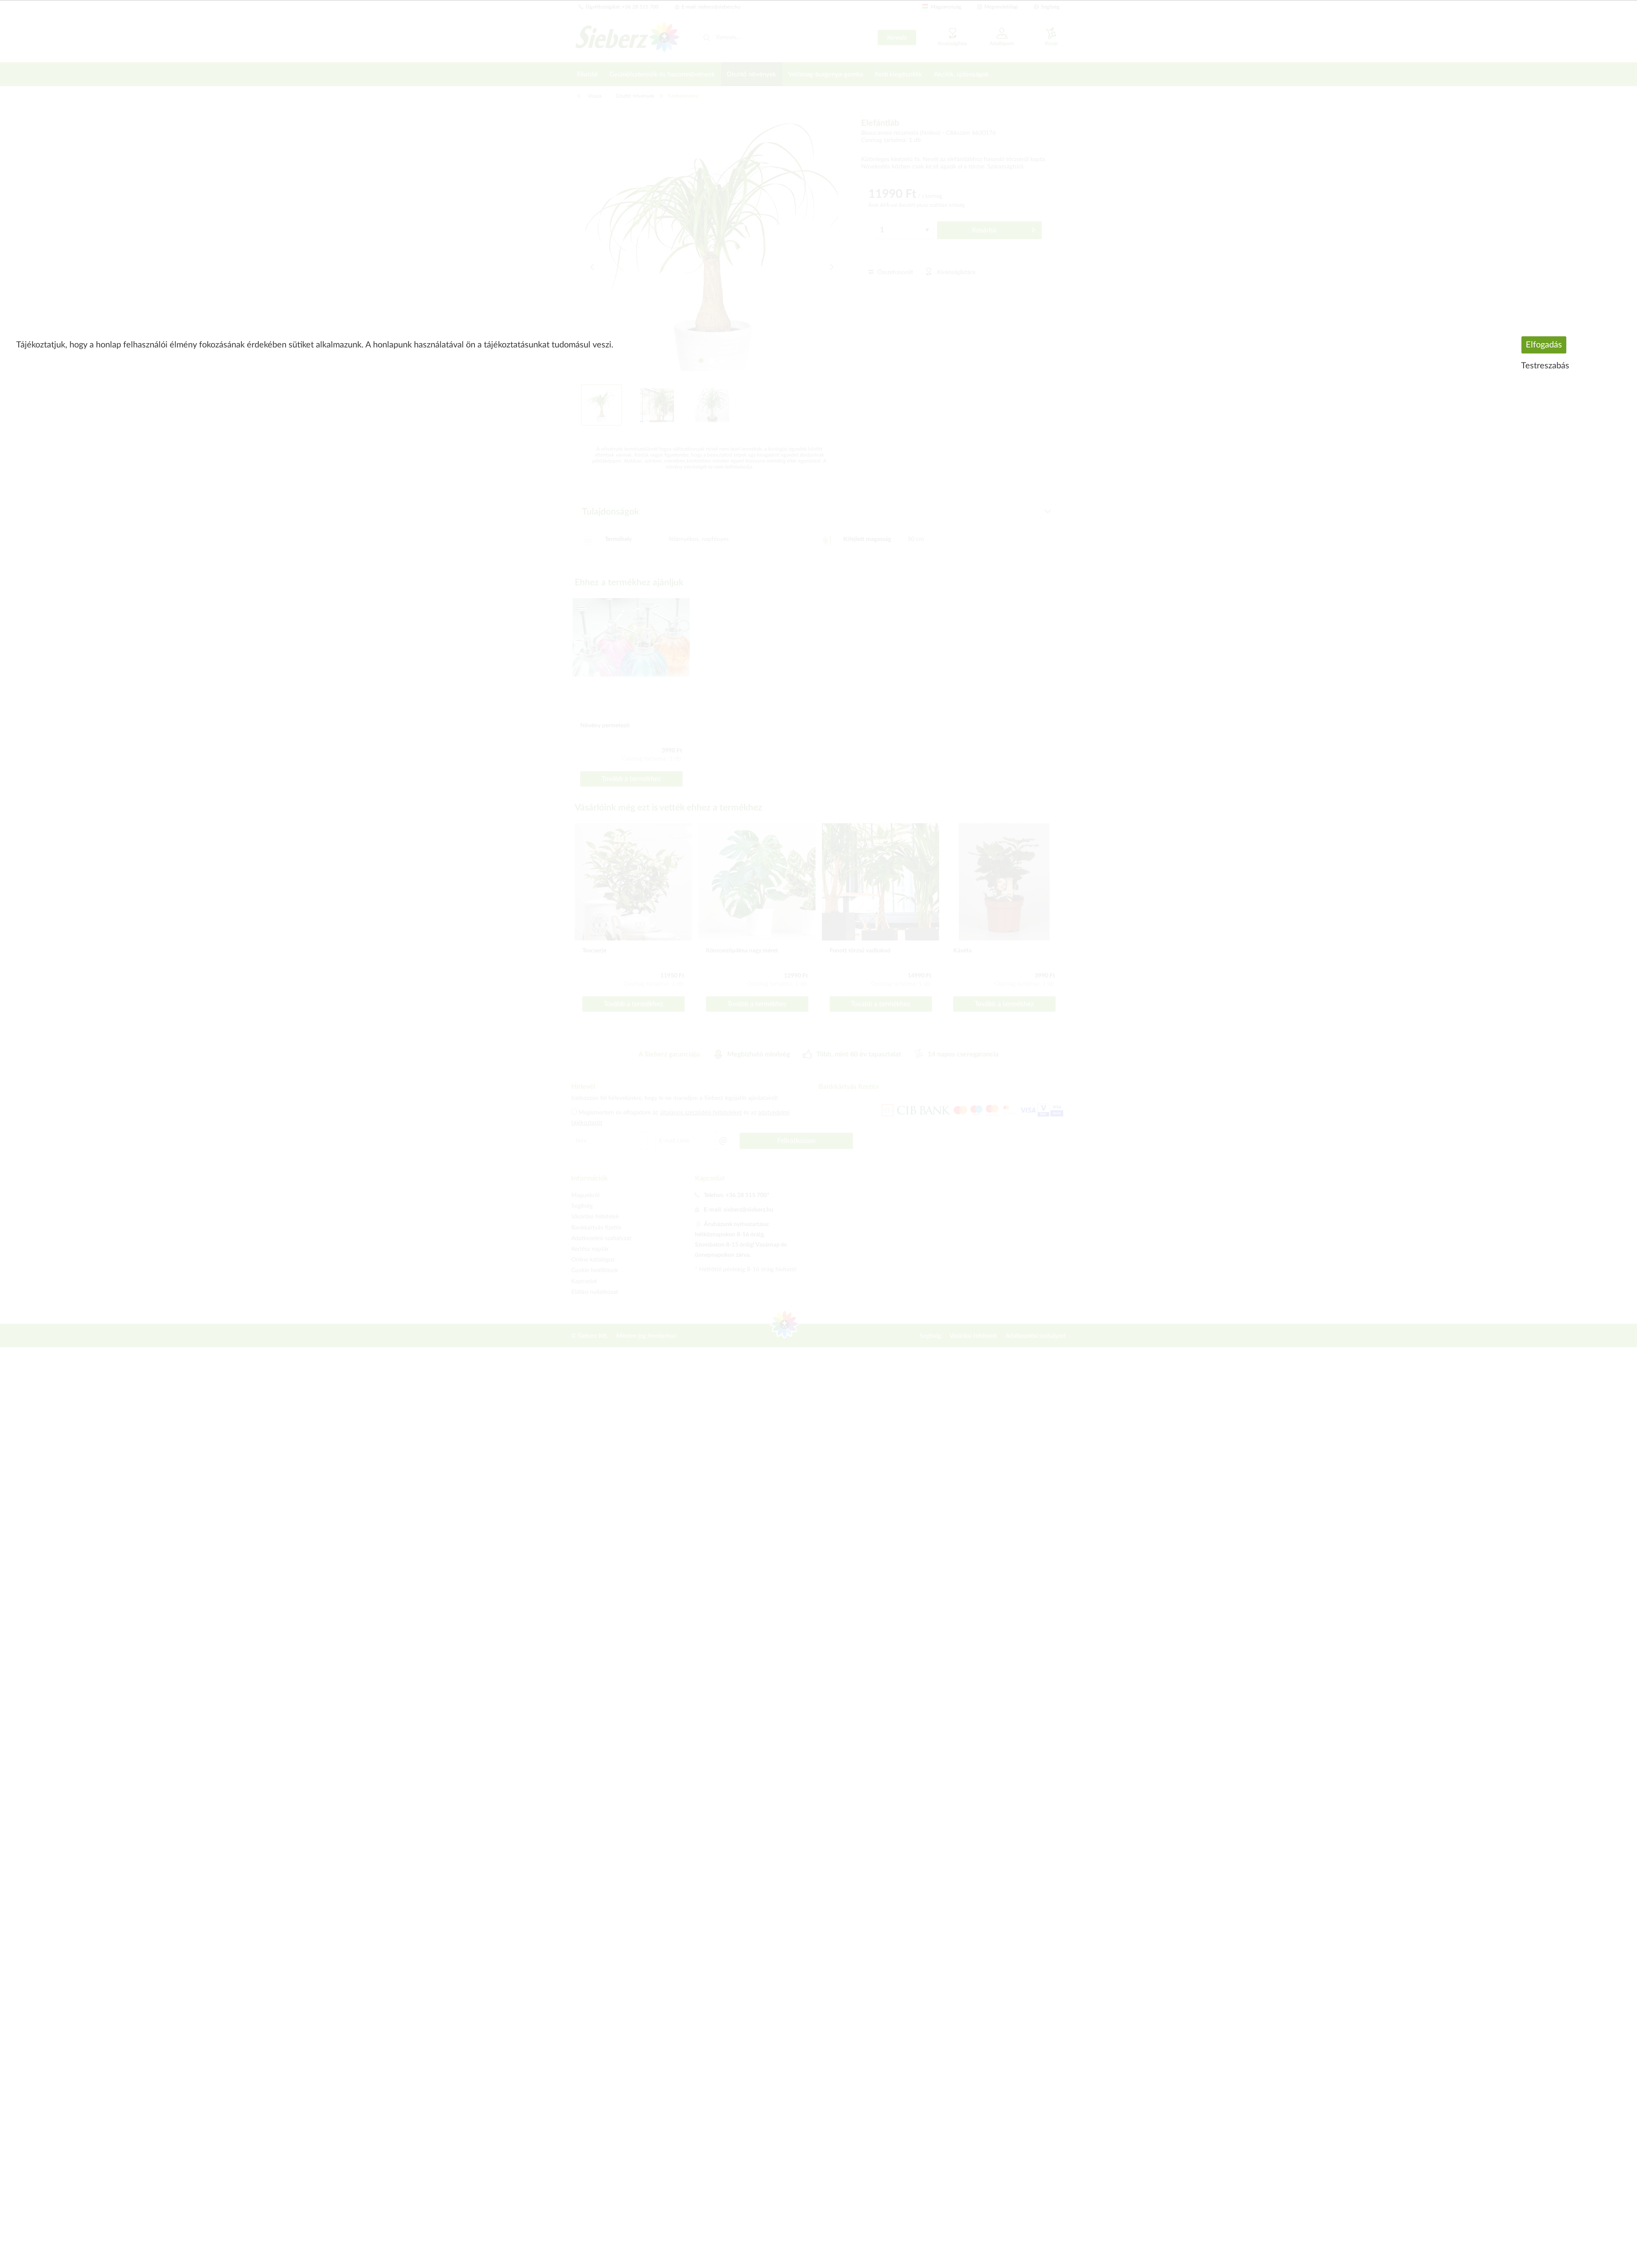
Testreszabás (1545, 366)
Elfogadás (1544, 345)
